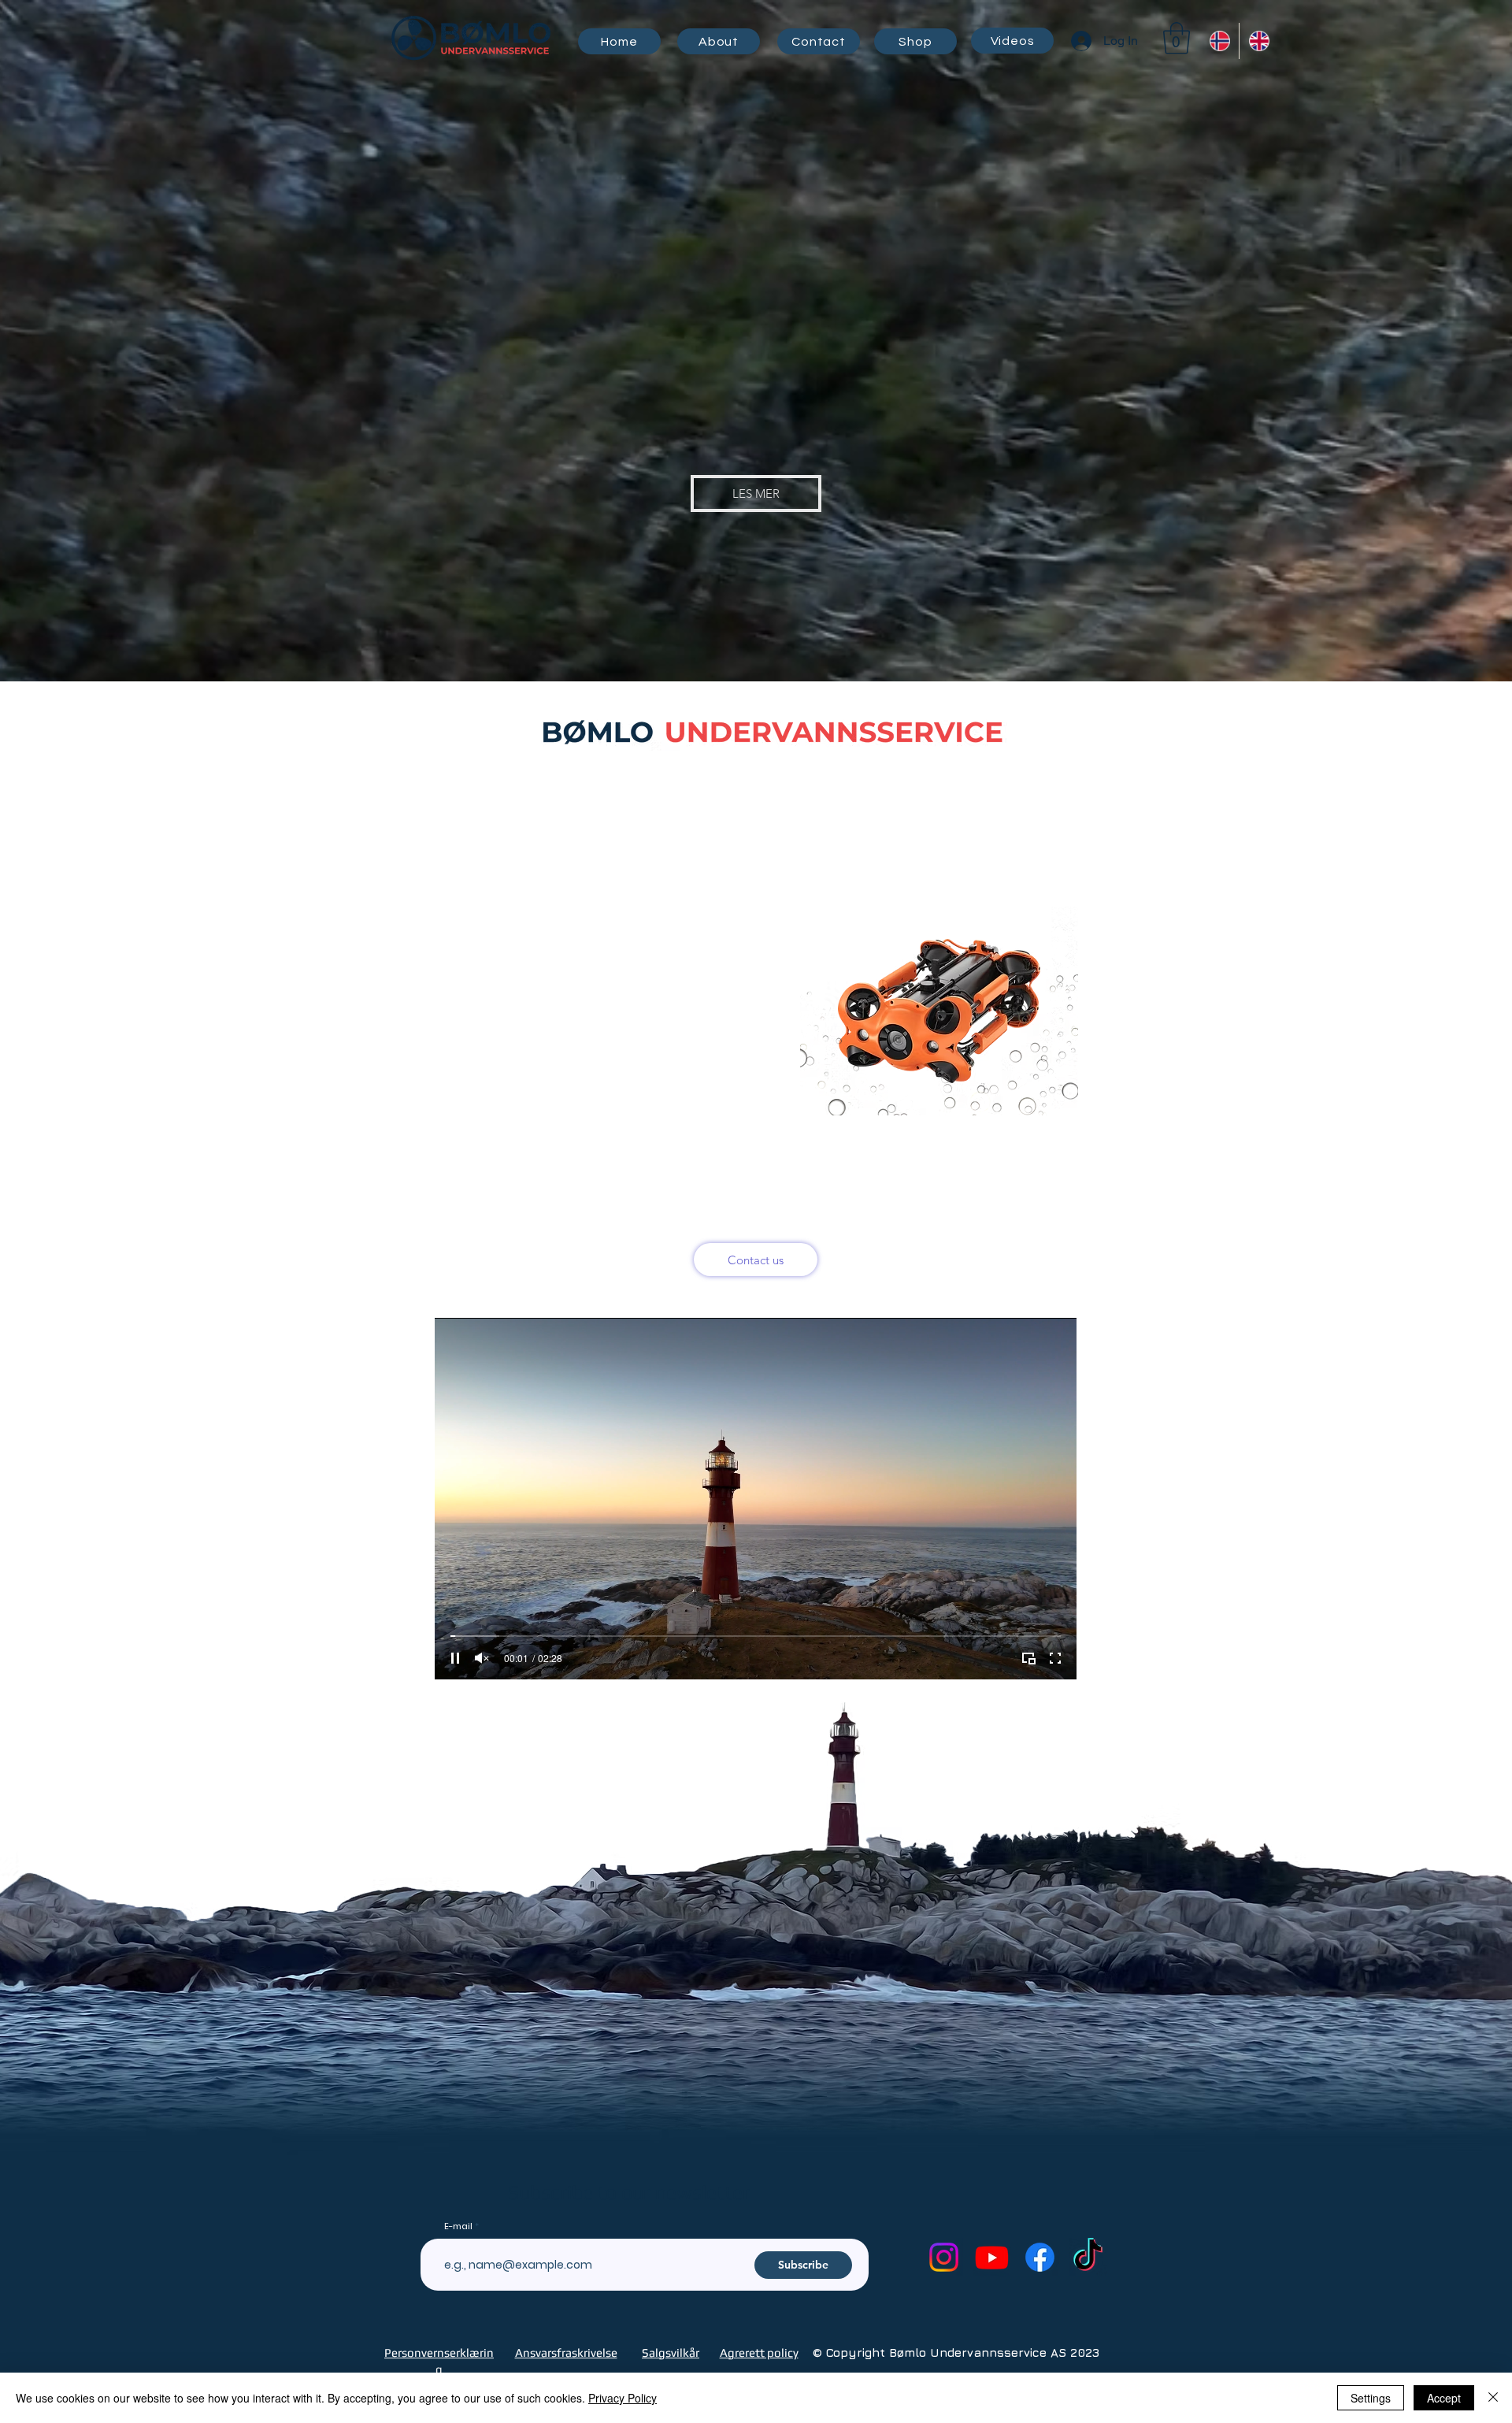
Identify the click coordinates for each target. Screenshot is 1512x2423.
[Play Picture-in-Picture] (1028, 1658)
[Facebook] (1040, 2257)
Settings (1371, 2398)
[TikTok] (1088, 2257)
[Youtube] (992, 2257)
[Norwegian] (1219, 41)
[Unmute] (482, 1658)
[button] (1177, 38)
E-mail (458, 2226)
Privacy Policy (623, 2398)
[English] (1258, 41)
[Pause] (455, 1658)
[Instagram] (944, 2257)
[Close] (1493, 2398)
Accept (1444, 2398)
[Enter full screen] (1055, 1658)
